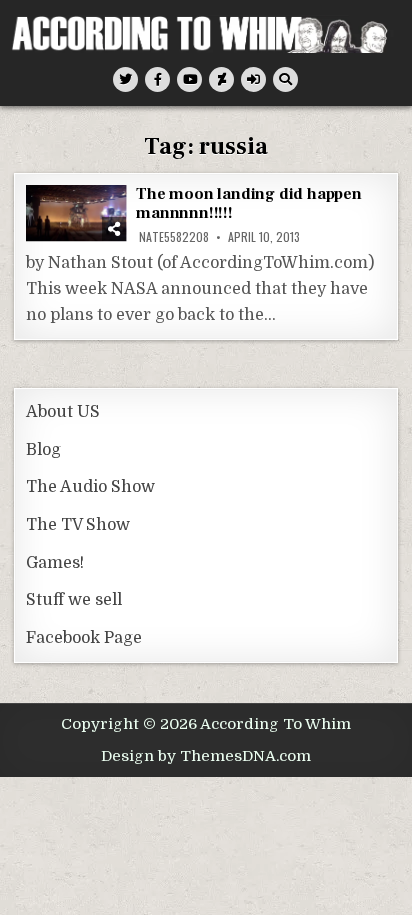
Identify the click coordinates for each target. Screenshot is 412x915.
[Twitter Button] (125, 79)
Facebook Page (84, 638)
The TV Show (78, 525)
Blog (43, 450)
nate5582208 (174, 237)
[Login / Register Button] (253, 79)
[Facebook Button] (157, 79)
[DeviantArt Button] (221, 79)
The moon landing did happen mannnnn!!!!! (249, 203)
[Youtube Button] (189, 79)
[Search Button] (285, 79)
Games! (55, 563)
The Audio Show (90, 487)
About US (63, 412)
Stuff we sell (74, 600)
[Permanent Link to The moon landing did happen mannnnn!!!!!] (76, 213)
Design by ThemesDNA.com (206, 756)
